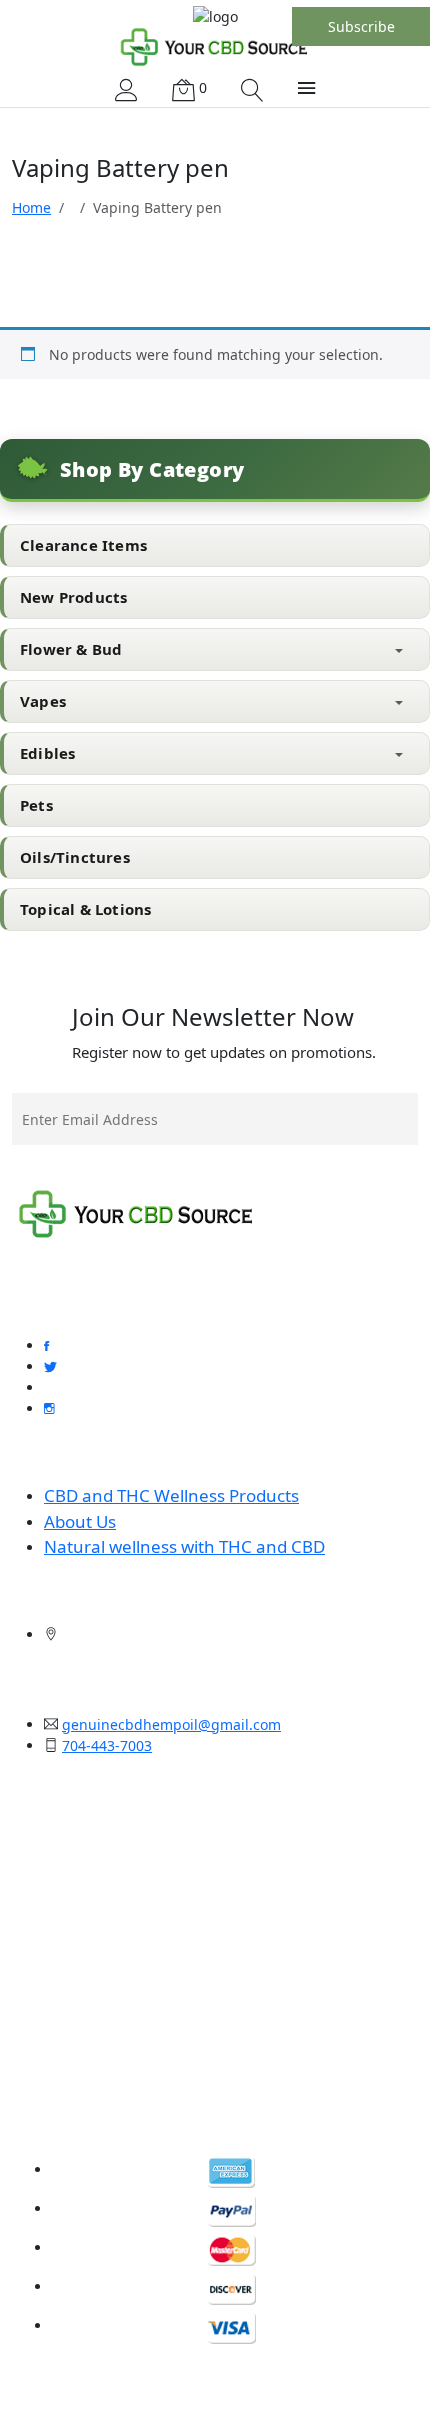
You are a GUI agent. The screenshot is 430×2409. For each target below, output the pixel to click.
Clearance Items (83, 545)
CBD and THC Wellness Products (171, 1495)
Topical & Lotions (85, 909)
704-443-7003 (107, 1745)
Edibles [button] (47, 753)
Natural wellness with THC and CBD (184, 1546)
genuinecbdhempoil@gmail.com (171, 1724)
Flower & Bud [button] (71, 649)
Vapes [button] (43, 701)
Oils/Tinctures (75, 857)
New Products (73, 597)
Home (31, 207)
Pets (36, 805)
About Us (80, 1521)
